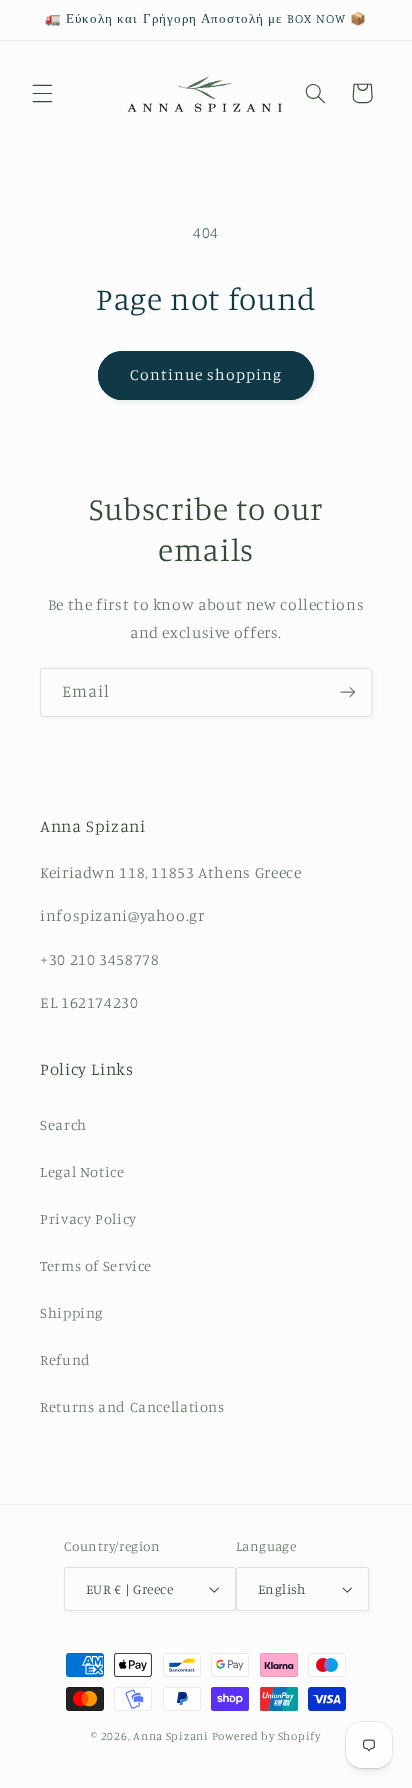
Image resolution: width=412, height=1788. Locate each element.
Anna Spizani (171, 1736)
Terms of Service (96, 1265)
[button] (42, 93)
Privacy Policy (88, 1218)
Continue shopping (206, 374)
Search (63, 1124)
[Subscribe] (348, 692)
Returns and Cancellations (132, 1406)
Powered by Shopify (266, 1736)
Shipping (71, 1312)
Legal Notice (82, 1171)
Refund (65, 1359)
